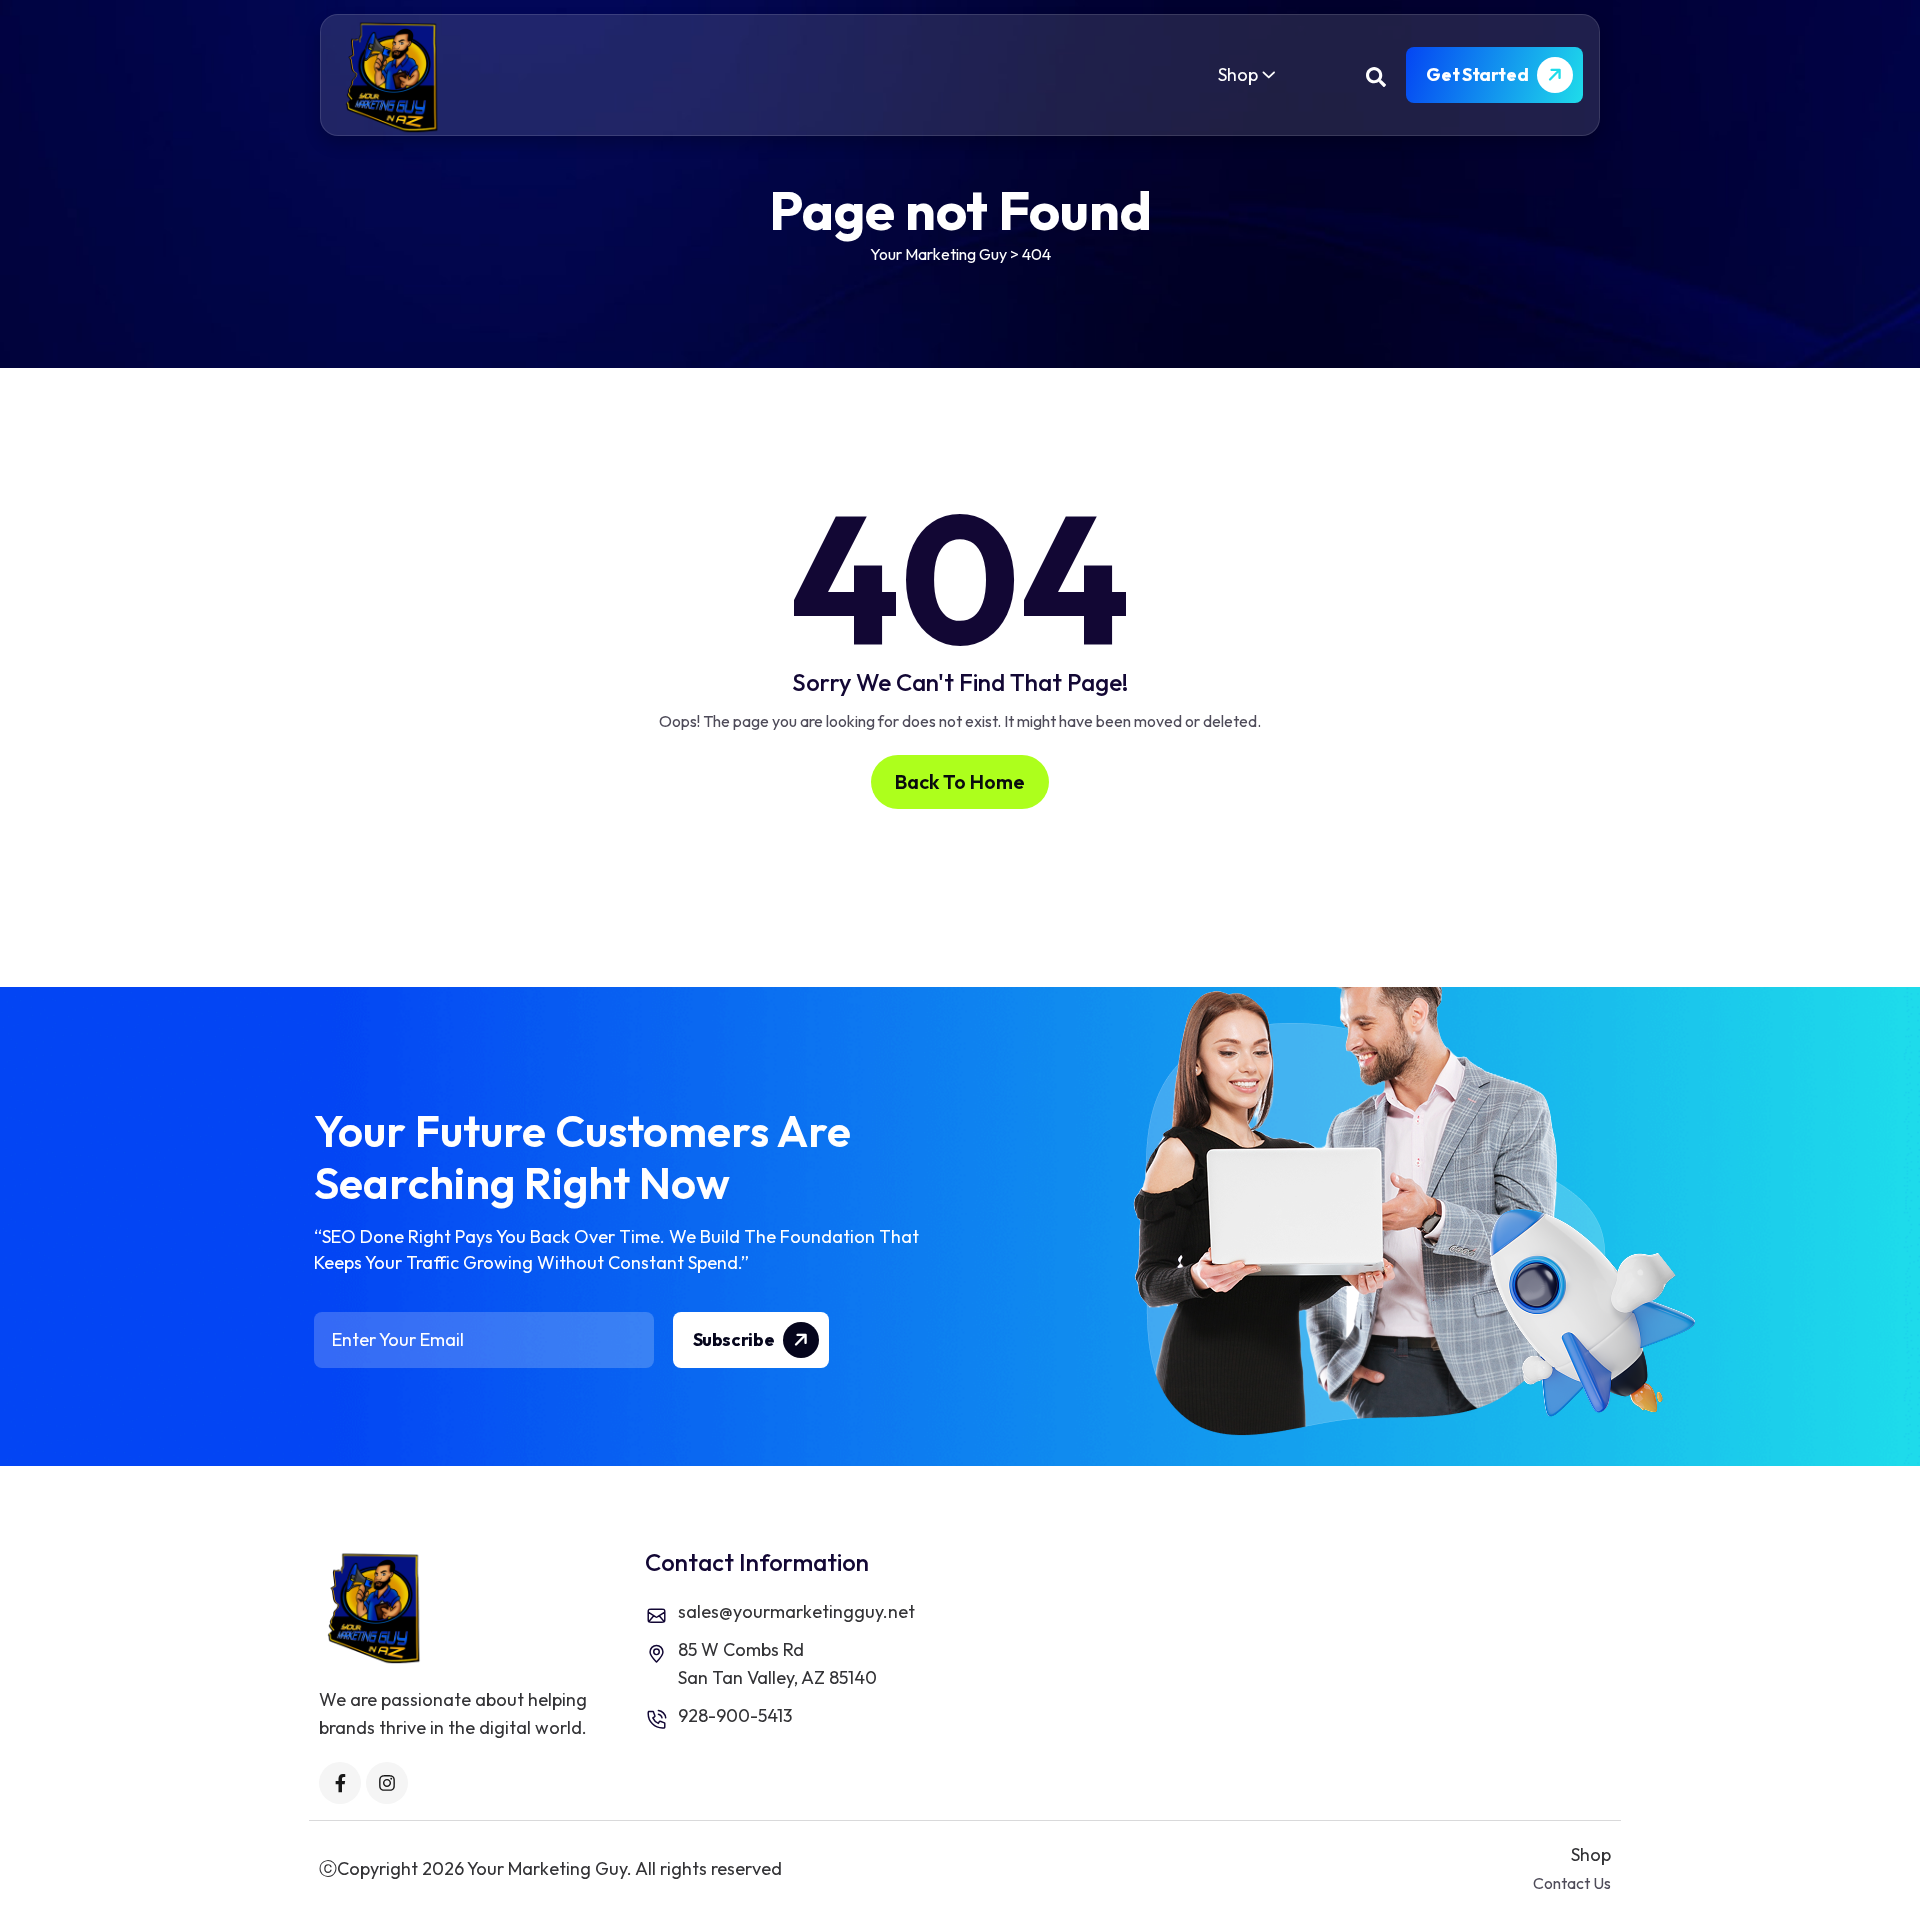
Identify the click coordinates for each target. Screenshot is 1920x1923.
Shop (1238, 74)
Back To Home (960, 781)
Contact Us (1572, 1883)
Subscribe (735, 1339)
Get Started (1478, 74)
